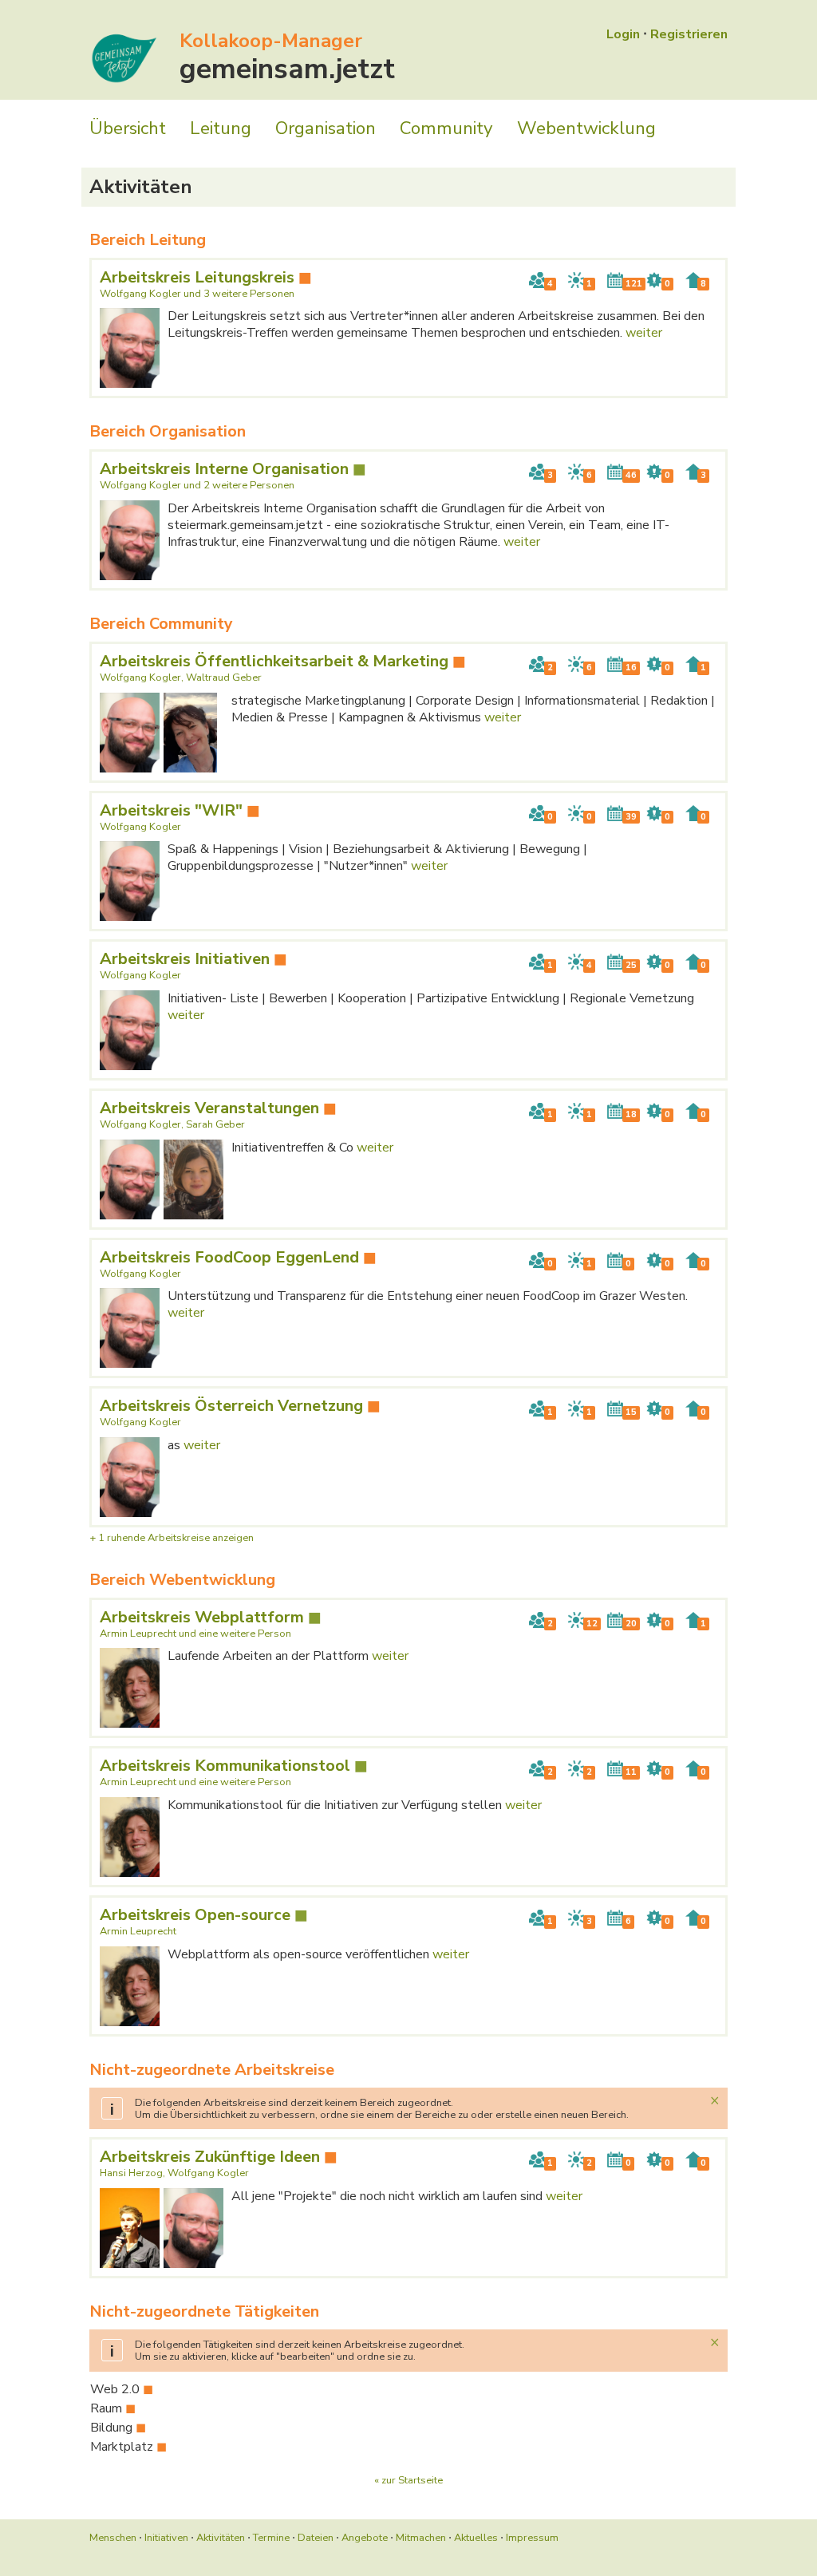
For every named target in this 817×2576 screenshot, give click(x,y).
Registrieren (689, 34)
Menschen (113, 2538)
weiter (644, 333)
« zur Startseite (408, 2480)
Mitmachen (421, 2538)
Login (623, 34)
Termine (271, 2538)
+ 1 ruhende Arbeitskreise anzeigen (172, 1538)
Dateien (316, 2538)
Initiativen (166, 2538)
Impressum (532, 2538)
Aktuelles (476, 2538)
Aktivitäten (221, 2538)
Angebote (365, 2538)
